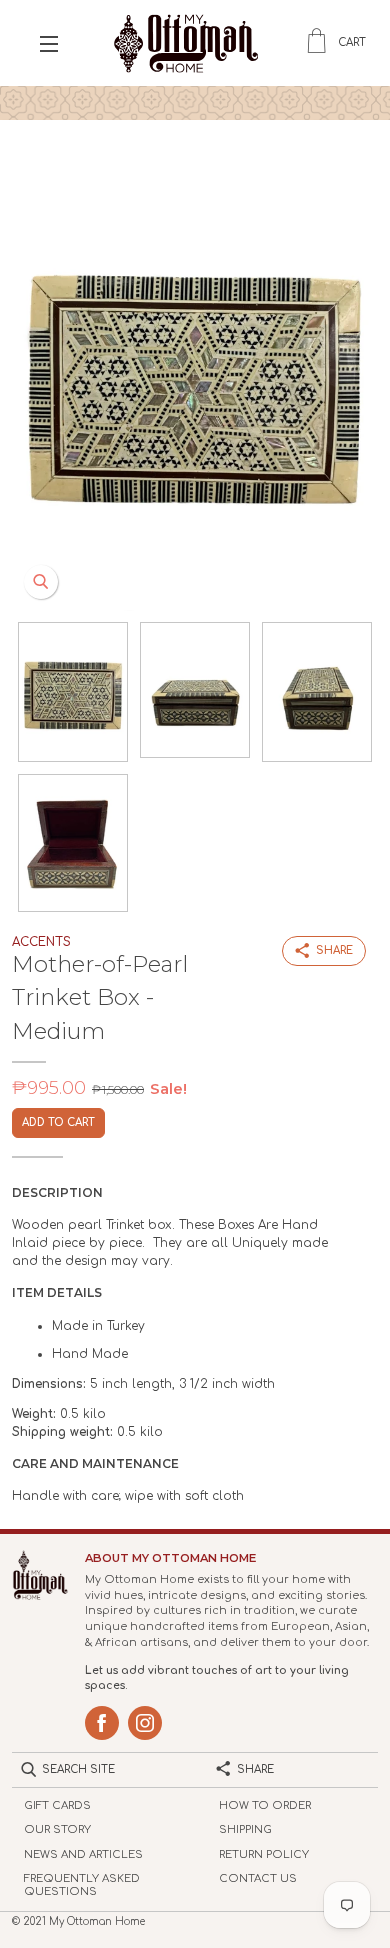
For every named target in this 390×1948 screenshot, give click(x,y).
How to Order (265, 1805)
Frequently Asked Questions (82, 1885)
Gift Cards (57, 1805)
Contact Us (258, 1878)
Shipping (245, 1829)
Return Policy (264, 1854)
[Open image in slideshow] (195, 377)
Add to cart (58, 1122)
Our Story (57, 1829)
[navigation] (49, 43)
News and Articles (83, 1854)
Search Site (78, 1769)
